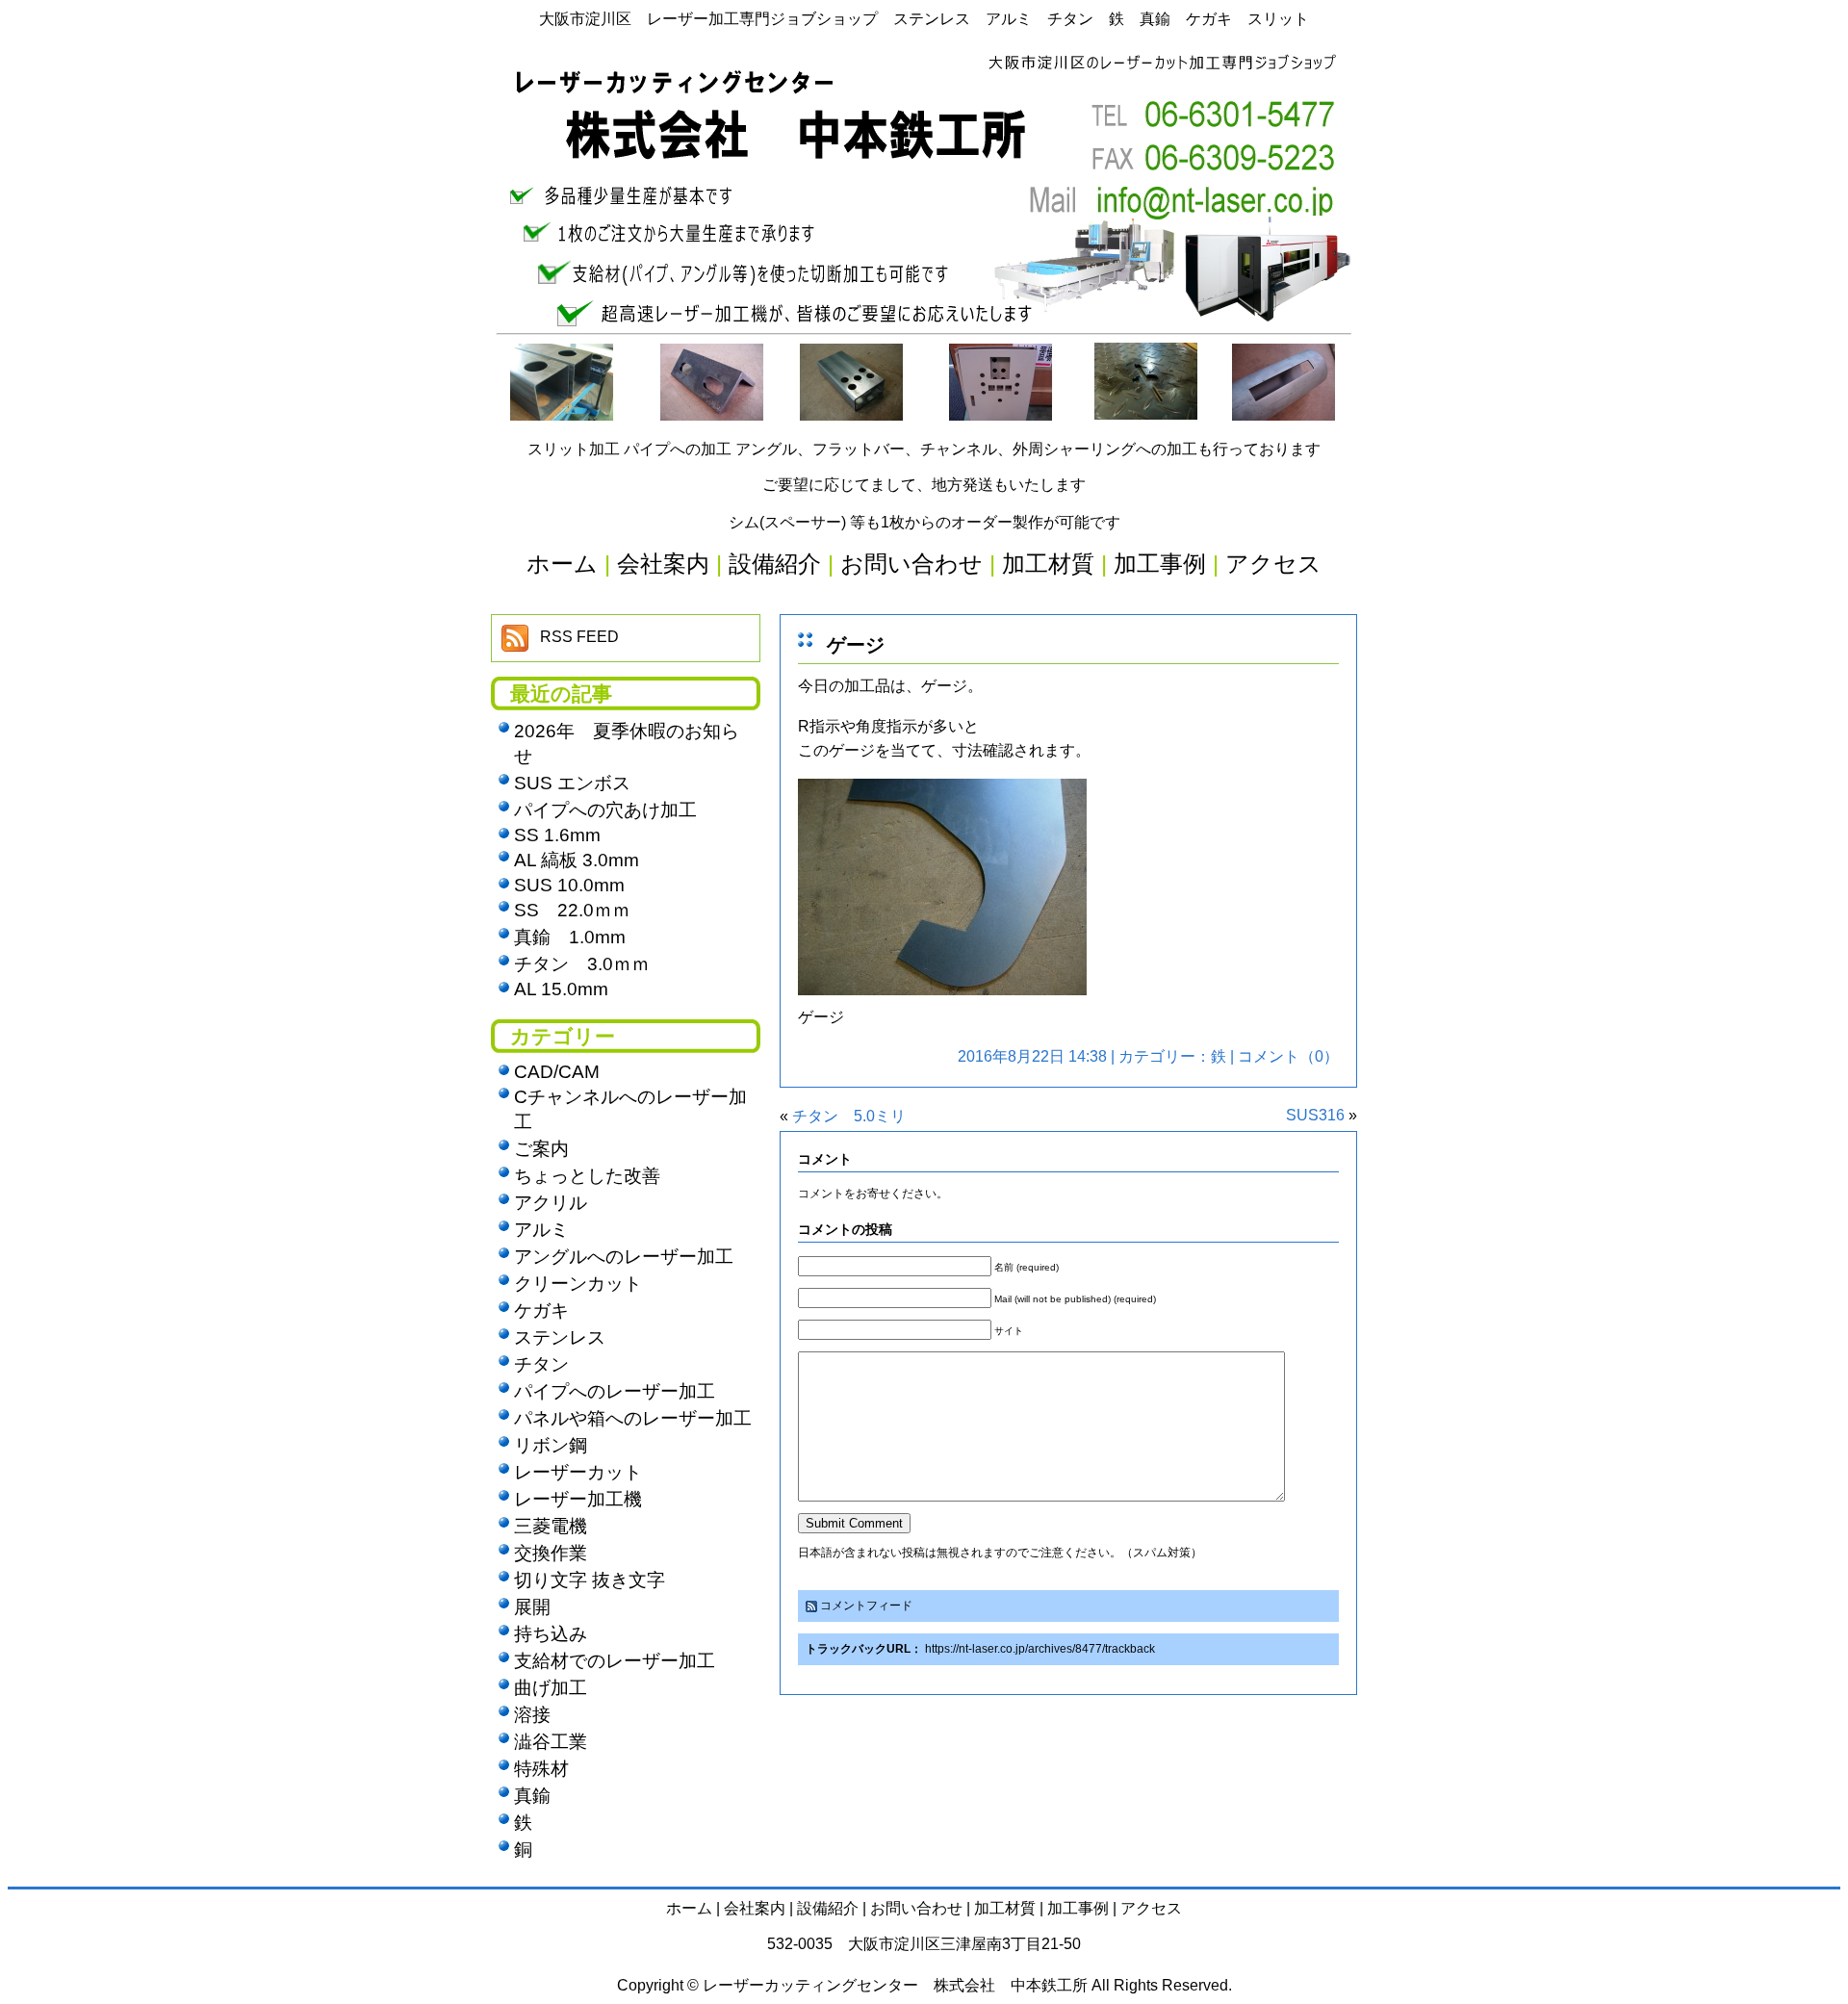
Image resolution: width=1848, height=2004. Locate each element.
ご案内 (541, 1149)
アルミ (541, 1230)
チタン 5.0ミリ (849, 1116)
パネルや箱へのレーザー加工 (633, 1418)
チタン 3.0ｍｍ (582, 964)
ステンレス (560, 1337)
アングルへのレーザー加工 (624, 1257)
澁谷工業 (551, 1742)
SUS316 (1315, 1115)
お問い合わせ (916, 1908)
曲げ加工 (551, 1688)
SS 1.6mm (557, 835)
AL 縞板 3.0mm (577, 860)
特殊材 (541, 1769)
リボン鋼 (551, 1445)
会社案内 (755, 1908)
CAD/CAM (557, 1072)
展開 (532, 1607)
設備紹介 (828, 1908)
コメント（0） (1288, 1056)
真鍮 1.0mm (570, 937)
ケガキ (541, 1310)
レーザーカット (578, 1472)
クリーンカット (578, 1284)
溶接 (532, 1715)
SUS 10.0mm (569, 885)
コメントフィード (866, 1606)
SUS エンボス (572, 783)
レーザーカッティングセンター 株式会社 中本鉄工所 (895, 1985)
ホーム (689, 1908)
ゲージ (856, 645)
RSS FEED (579, 637)
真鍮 (532, 1796)
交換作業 (551, 1553)
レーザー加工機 (578, 1499)
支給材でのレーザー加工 (615, 1661)
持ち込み (551, 1634)
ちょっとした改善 (587, 1176)
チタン (541, 1364)
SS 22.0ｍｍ (572, 910)
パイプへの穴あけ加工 (605, 810)
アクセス (1151, 1908)
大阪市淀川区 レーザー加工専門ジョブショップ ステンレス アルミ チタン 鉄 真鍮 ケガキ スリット (924, 19)
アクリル (551, 1203)
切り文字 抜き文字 (590, 1580)
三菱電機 (551, 1526)
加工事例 (1078, 1908)
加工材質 (1005, 1908)
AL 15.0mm (561, 989)
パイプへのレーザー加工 (615, 1391)
